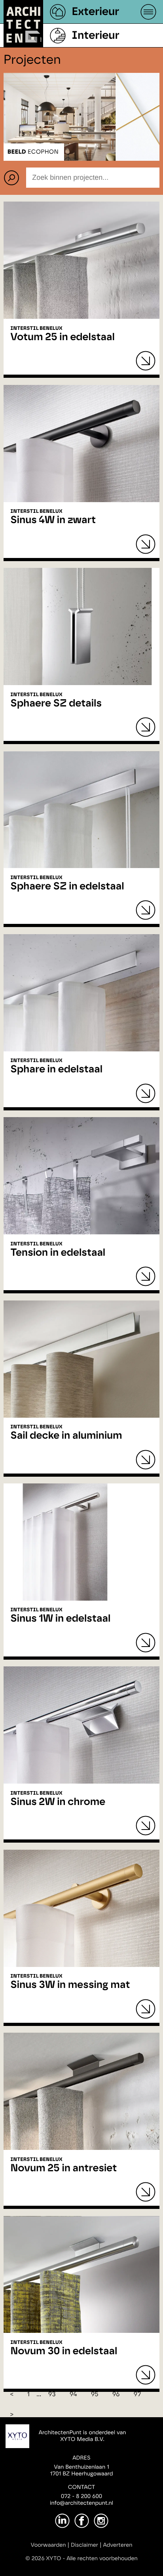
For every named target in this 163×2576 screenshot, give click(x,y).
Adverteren (118, 2545)
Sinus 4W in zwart (53, 520)
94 (73, 2395)
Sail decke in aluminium (66, 1436)
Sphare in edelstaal (56, 1070)
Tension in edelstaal (58, 1253)
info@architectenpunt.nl (81, 2503)
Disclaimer (84, 2545)
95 (95, 2395)
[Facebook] (82, 2521)
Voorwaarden (48, 2545)
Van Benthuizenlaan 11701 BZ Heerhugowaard (81, 2470)
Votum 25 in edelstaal (63, 337)
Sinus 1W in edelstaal (60, 1619)
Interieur (95, 36)
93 (52, 2395)
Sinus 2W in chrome (58, 1802)
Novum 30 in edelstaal (64, 2351)
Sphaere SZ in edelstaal (67, 887)
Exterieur (95, 12)
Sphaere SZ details (56, 704)
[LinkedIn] (62, 2521)
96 (116, 2395)
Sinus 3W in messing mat (70, 1985)
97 (137, 2395)
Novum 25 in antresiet (63, 2169)
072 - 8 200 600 (81, 2496)
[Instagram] (101, 2521)
